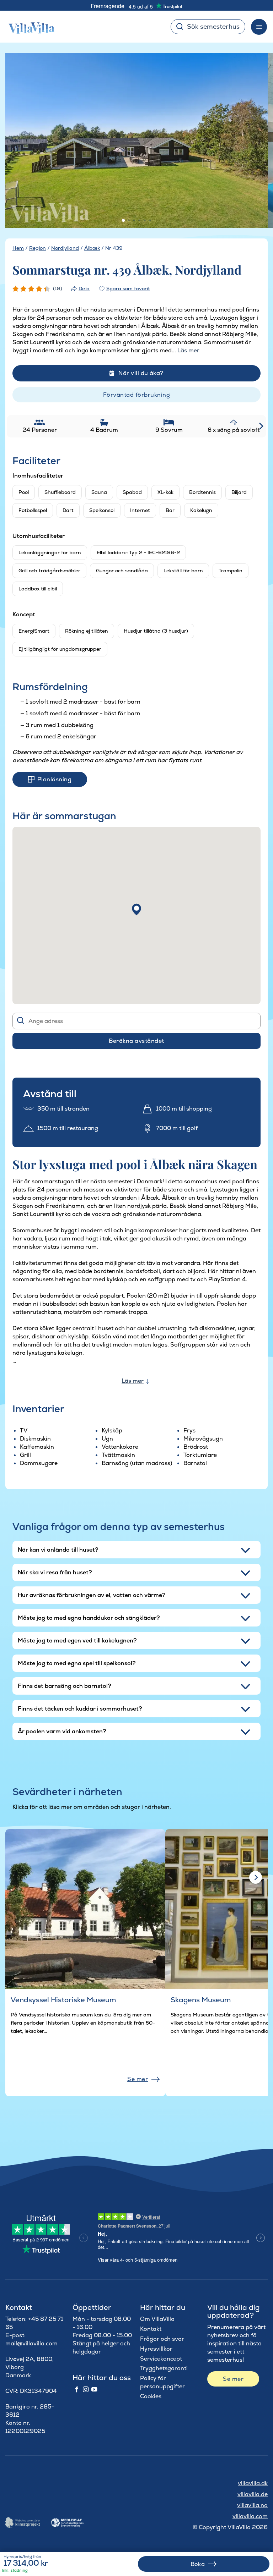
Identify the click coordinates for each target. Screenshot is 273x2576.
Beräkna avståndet (136, 1041)
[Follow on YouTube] (94, 2390)
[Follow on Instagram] (86, 2390)
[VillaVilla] (29, 27)
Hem (18, 248)
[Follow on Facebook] (77, 2390)
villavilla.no (252, 2505)
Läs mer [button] (188, 350)
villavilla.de (253, 2494)
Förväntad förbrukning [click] (136, 395)
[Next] (253, 141)
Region (38, 248)
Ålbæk (92, 248)
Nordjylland (65, 248)
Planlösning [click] (54, 779)
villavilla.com (250, 2516)
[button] (136, 909)
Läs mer (133, 1381)
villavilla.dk (253, 2483)
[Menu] (259, 27)
